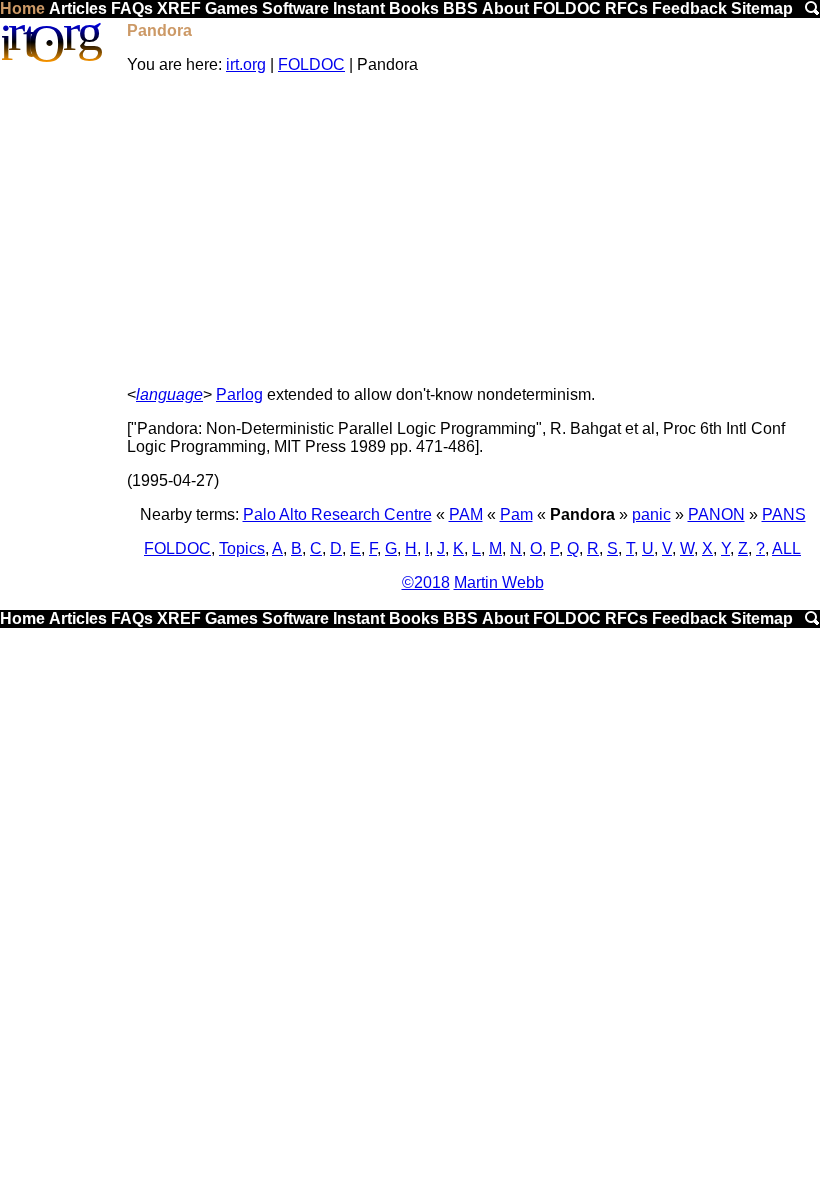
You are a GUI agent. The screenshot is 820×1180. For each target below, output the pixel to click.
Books (414, 8)
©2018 (426, 582)
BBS (460, 8)
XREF (179, 8)
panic (651, 514)
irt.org (246, 64)
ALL (786, 548)
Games (231, 8)
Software (295, 8)
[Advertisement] (472, 230)
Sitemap (762, 8)
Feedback (689, 8)
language (169, 394)
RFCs (626, 8)
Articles (78, 8)
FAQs (132, 8)
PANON (716, 514)
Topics (242, 548)
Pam (516, 514)
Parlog (239, 394)
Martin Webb (499, 582)
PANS (784, 514)
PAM (466, 514)
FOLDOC (567, 8)
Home (22, 8)
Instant (359, 8)
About (505, 8)
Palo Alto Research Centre (337, 514)
